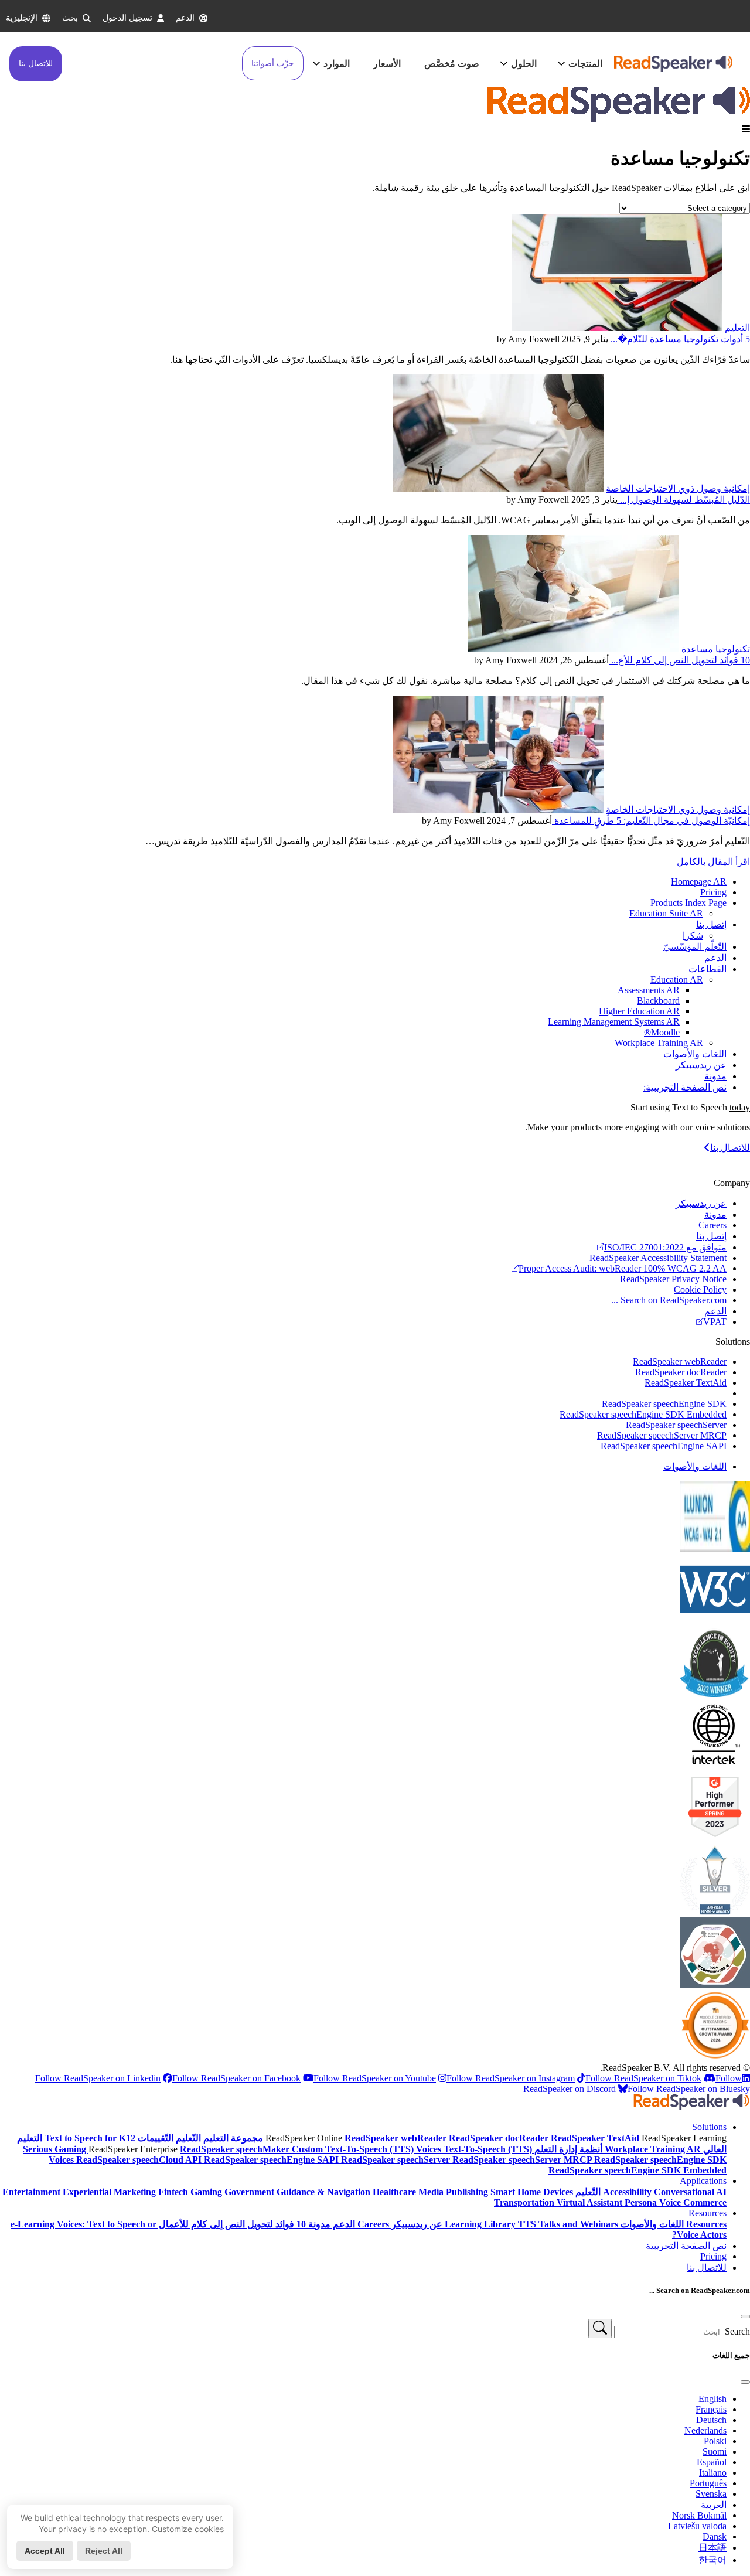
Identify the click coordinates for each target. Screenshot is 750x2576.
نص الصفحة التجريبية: (685, 1087)
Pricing (713, 892)
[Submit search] (600, 2328)
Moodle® (662, 1032)
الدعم (185, 18)
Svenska (711, 2494)
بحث (70, 18)
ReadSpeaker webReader (680, 1362)
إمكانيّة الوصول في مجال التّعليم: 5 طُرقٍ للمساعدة (651, 821)
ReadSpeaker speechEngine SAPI (664, 1446)
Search (737, 2331)
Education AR (677, 979)
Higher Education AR (639, 1011)
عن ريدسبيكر (701, 1065)
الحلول (524, 64)
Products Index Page (688, 903)
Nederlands (705, 2430)
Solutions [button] (709, 2127)
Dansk (715, 2536)
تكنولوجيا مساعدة (716, 649)
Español (712, 2462)
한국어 (712, 2560)
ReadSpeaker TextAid (686, 1383)
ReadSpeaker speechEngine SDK (664, 1404)
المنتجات (585, 64)
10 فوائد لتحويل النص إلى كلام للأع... (679, 660)
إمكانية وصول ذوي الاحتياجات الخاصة (678, 488)
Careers (712, 1225)
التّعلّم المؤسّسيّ (695, 947)
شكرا (693, 936)
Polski (715, 2441)
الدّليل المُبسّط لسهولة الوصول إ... (684, 500)
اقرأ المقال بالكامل (713, 862)
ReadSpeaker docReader (681, 1372)
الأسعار (387, 64)
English (712, 2399)
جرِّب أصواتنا (273, 64)
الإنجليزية (22, 18)
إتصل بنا (711, 924)
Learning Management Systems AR (614, 1022)
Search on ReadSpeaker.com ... (669, 1300)
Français (711, 2409)
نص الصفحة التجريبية (686, 2246)
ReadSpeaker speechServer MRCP (662, 1435)
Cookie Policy (700, 1289)
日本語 (712, 2548)
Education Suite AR (666, 913)
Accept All (45, 2551)
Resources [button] (708, 2213)
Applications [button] (703, 2181)
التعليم (737, 328)
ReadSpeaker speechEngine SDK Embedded (643, 1414)
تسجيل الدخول (127, 18)
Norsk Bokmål (699, 2515)
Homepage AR (699, 882)
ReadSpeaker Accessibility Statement (658, 1258)
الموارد (337, 64)
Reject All (104, 2551)
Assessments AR (649, 990)
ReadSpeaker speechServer (676, 1425)
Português (708, 2483)
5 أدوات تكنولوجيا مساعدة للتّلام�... (679, 339)
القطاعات (708, 969)
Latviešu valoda (697, 2526)
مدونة (715, 1076)
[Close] (745, 2316)
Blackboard (658, 1001)
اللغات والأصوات (695, 1054)
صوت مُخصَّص (452, 64)
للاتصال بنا (36, 64)
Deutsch (711, 2420)
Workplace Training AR (659, 1043)
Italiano (713, 2473)
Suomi (715, 2451)
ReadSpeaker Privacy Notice (673, 1279)
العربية (714, 2505)
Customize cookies (188, 2529)
